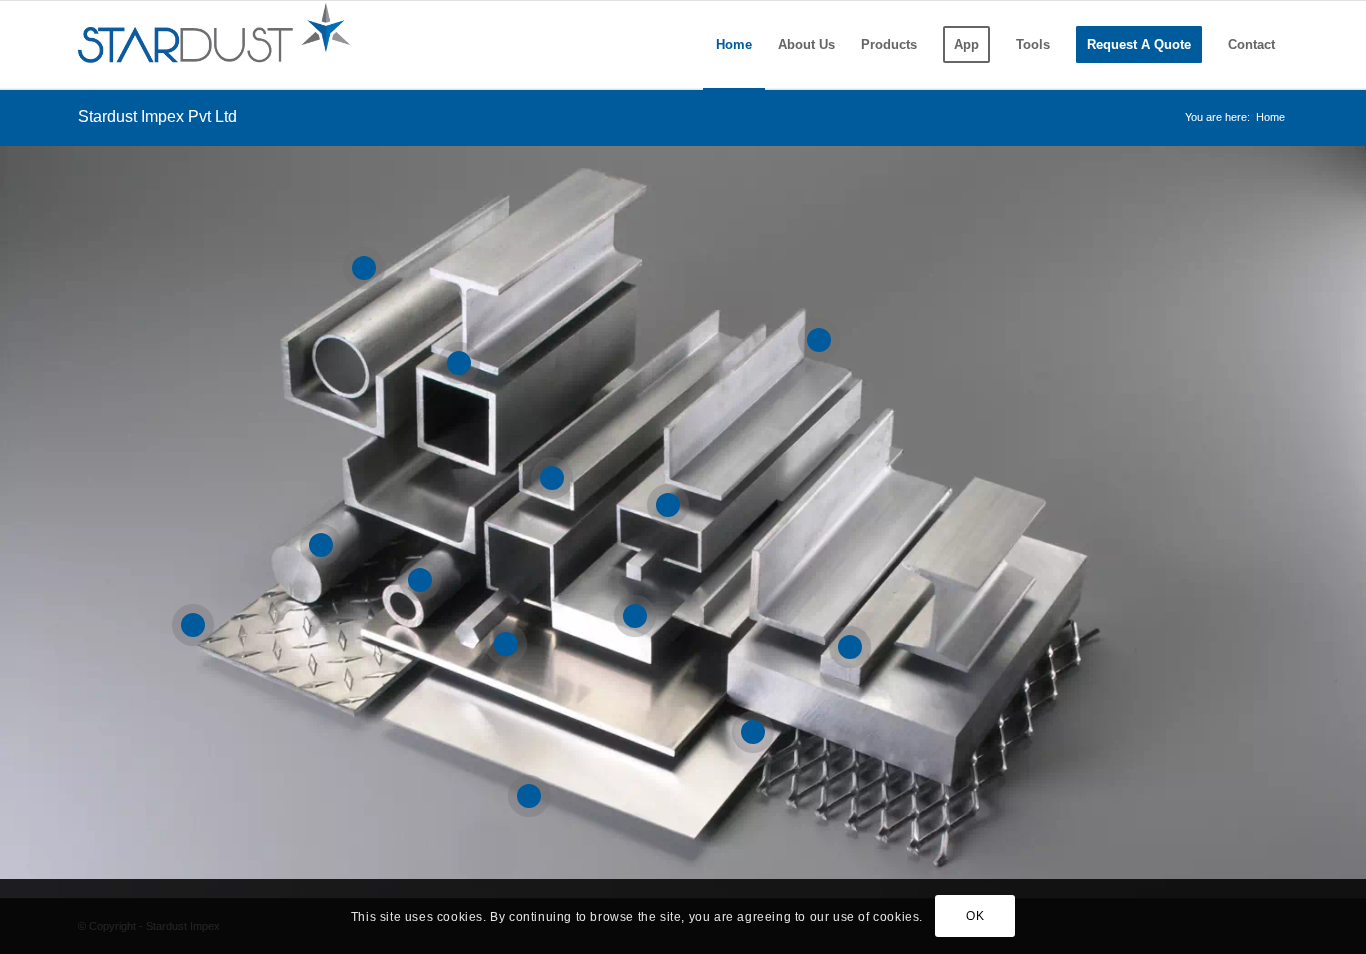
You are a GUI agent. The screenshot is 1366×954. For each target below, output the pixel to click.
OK (975, 916)
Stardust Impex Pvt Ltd (157, 116)
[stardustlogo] (214, 45)
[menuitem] (734, 45)
